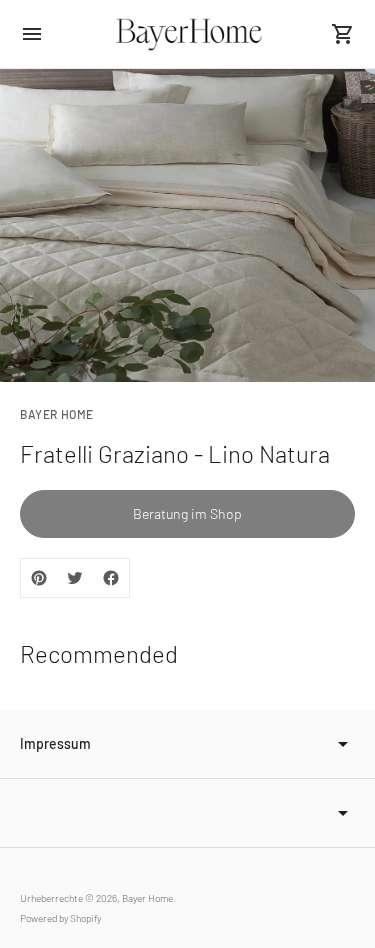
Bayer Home (147, 898)
